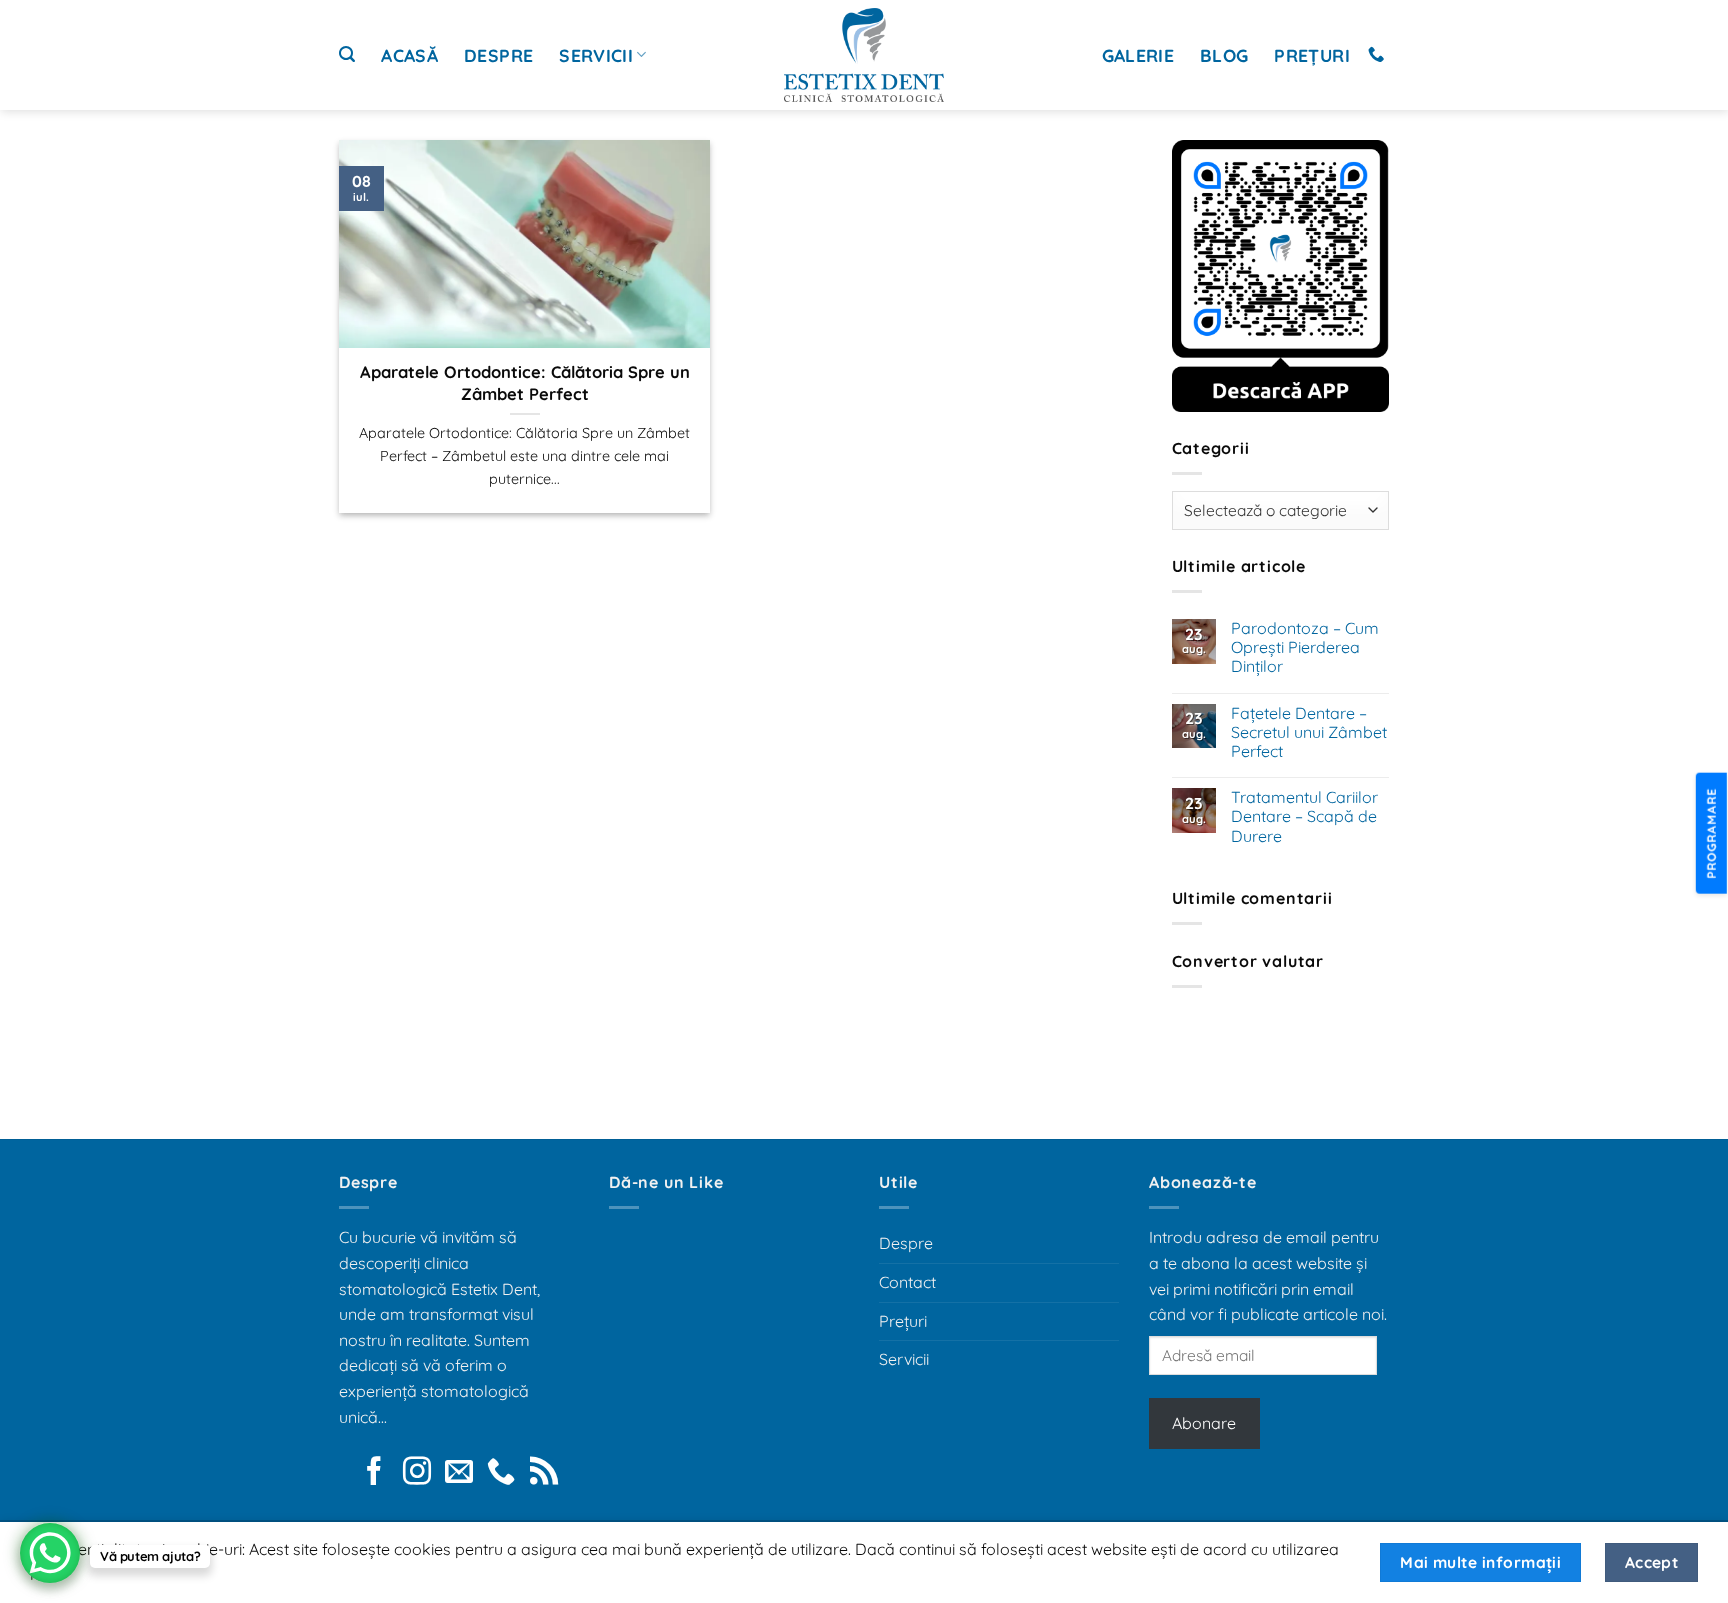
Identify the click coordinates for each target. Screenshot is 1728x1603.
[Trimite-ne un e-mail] (459, 1473)
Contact (907, 1282)
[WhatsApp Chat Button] (50, 1553)
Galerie (1138, 55)
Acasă (409, 55)
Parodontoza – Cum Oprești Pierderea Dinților (1305, 647)
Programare (1709, 832)
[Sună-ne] (1376, 55)
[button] (347, 54)
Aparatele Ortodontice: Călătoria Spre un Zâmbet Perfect (525, 382)
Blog (1224, 55)
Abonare (1204, 1423)
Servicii (596, 55)
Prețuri (1311, 55)
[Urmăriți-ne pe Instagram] (417, 1473)
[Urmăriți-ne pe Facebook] (374, 1473)
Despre (498, 55)
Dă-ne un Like (666, 1182)
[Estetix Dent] (864, 55)
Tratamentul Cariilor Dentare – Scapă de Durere (1304, 816)
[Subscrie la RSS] (544, 1473)
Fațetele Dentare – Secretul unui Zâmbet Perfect (1309, 732)
